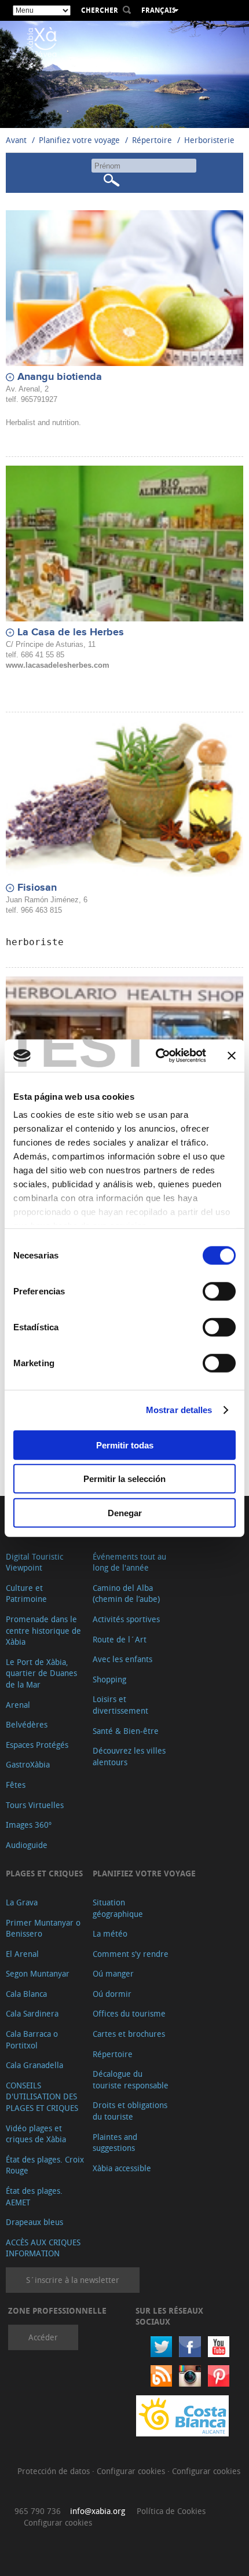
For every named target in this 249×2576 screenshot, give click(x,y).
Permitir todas (125, 1445)
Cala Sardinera (32, 2013)
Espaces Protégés (37, 1745)
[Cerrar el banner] (232, 1056)
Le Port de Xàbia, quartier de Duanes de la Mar (41, 1673)
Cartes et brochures (129, 2034)
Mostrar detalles (179, 1410)
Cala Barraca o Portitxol (32, 2039)
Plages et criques (44, 1873)
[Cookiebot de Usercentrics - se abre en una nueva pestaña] (157, 1056)
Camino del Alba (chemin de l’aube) (126, 1593)
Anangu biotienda (60, 377)
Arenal (18, 1705)
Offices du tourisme (129, 2013)
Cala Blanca (26, 1994)
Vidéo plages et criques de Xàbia (36, 2134)
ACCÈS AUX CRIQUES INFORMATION (43, 2248)
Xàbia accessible (122, 2168)
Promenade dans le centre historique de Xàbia (43, 1630)
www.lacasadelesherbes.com (58, 665)
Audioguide (27, 1845)
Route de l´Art (120, 1639)
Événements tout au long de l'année (129, 1562)
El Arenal (22, 1954)
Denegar (125, 1512)
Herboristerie (209, 140)
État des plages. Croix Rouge (45, 2165)
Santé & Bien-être (126, 1731)
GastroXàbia (28, 1764)
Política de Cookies (171, 2511)
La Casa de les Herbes (71, 632)
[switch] (219, 1291)
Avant (16, 140)
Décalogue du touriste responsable (131, 2079)
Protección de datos (55, 2471)
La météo (110, 1933)
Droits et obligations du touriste (130, 2111)
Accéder (43, 2337)
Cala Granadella (34, 2065)
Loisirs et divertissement (120, 1705)
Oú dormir (112, 1994)
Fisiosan (37, 888)
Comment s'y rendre (131, 1954)
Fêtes (16, 1785)
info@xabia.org (98, 2511)
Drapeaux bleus (34, 2222)
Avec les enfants (122, 1659)
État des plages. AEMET (34, 2196)
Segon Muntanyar (38, 1973)
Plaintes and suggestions (115, 2143)
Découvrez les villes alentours (129, 1756)
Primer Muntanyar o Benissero (43, 1928)
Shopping (109, 1679)
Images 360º (29, 1825)
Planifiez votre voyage (79, 140)
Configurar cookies (132, 2471)
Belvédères (27, 1724)
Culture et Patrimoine (26, 1593)
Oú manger (113, 1973)
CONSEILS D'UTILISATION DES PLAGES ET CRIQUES (42, 2096)
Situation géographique (118, 1908)
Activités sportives (126, 1619)
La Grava (22, 1902)
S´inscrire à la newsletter (73, 2280)
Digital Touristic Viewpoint (34, 1562)
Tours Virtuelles (35, 1805)
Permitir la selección (124, 1479)
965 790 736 (38, 2511)
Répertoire (152, 140)
